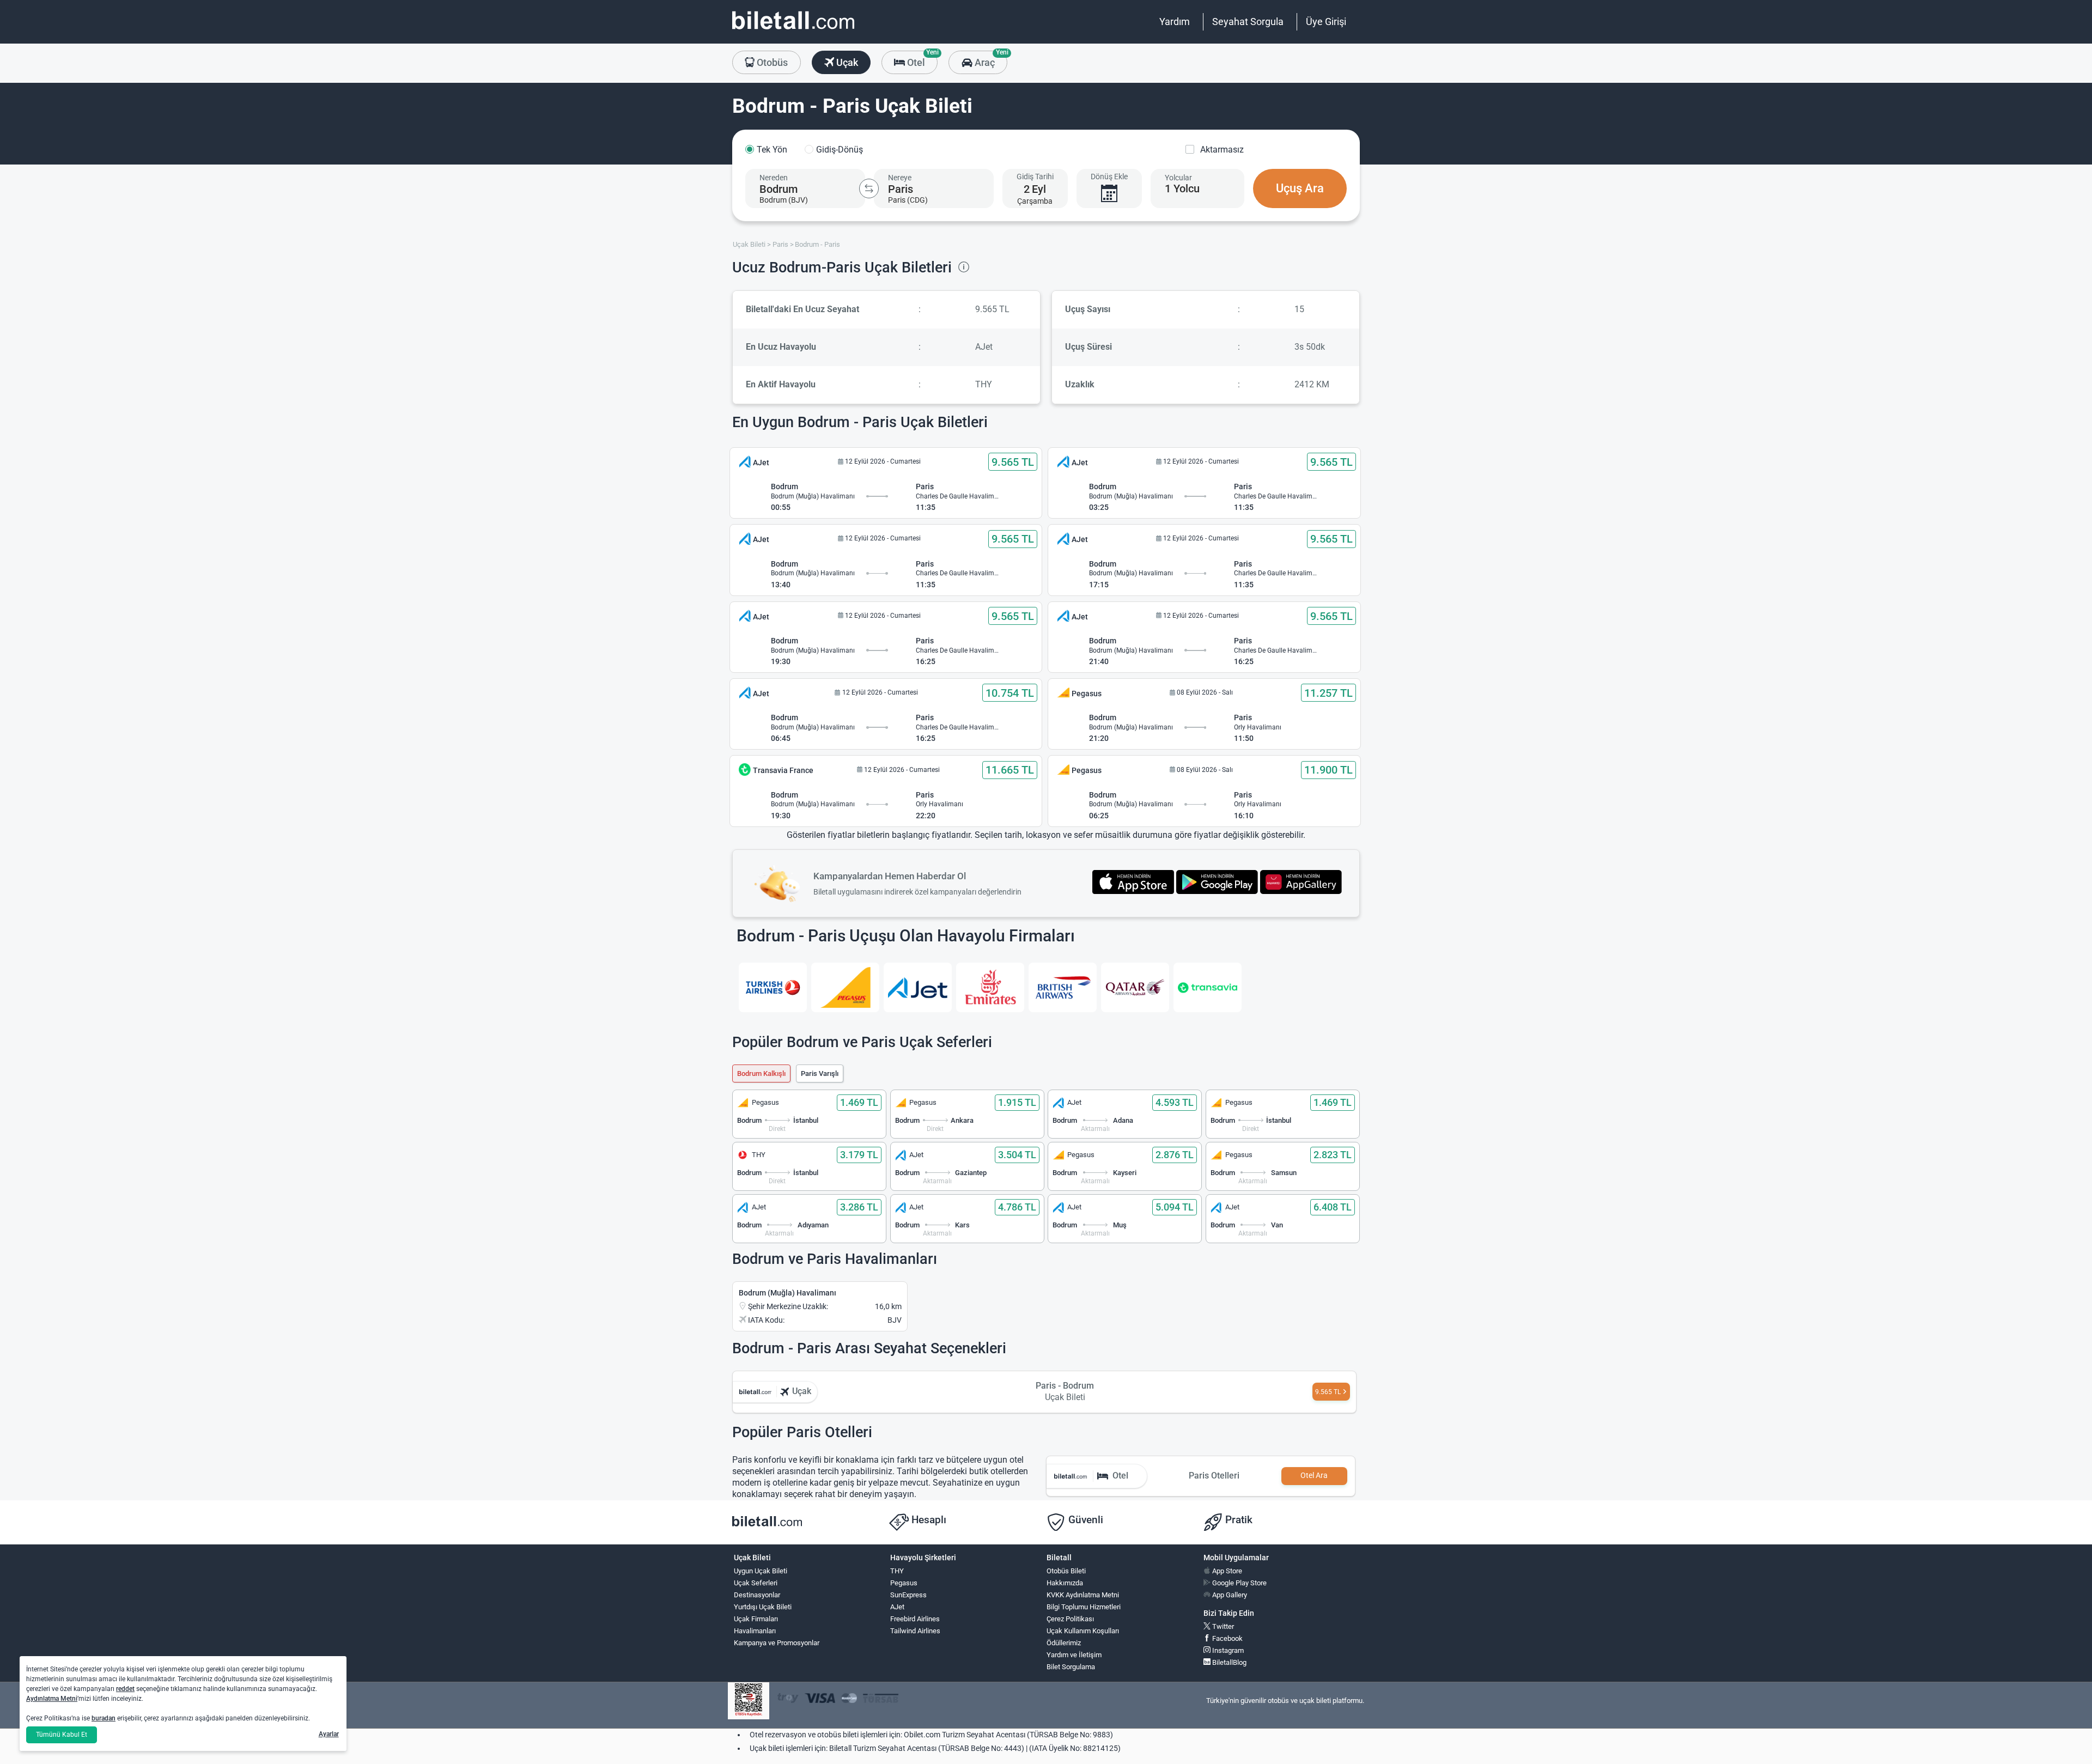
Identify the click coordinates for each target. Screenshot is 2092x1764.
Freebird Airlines (915, 1619)
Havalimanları (755, 1631)
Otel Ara (1314, 1476)
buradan (104, 1718)
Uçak (846, 62)
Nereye (900, 178)
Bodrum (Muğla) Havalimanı (787, 1293)
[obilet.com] (793, 30)
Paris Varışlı (820, 1073)
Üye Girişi (1326, 22)
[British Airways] (1063, 987)
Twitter (1222, 1626)
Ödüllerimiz (1064, 1643)
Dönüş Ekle (1109, 177)
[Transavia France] (1208, 987)
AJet (897, 1607)
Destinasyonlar (757, 1595)
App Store (1226, 1571)
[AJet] (918, 987)
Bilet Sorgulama (1071, 1667)
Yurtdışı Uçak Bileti (763, 1607)
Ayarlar (329, 1734)
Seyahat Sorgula (1248, 22)
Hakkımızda (1065, 1583)
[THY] (773, 987)
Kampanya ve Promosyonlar (777, 1643)
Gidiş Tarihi (1035, 177)
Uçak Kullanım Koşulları (1083, 1631)
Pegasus (904, 1583)
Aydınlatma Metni (52, 1699)
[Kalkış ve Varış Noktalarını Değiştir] (869, 188)
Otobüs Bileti (1066, 1571)
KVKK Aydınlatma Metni (1083, 1595)
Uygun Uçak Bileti (761, 1571)
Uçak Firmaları (756, 1619)
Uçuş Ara (1300, 188)
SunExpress (908, 1595)
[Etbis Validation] (749, 1701)
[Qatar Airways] (1135, 987)
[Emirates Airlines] (990, 987)
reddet (125, 1689)
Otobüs (771, 62)
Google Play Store (1239, 1583)
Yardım (1175, 22)
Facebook (1227, 1638)
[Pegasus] (845, 987)
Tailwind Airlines (915, 1631)
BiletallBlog (1229, 1662)
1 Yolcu (1182, 188)
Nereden (774, 178)
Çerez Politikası (1070, 1619)
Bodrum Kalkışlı (761, 1073)
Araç (990, 59)
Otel (921, 59)
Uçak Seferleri (756, 1583)
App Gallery (1229, 1595)
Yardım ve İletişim (1074, 1655)
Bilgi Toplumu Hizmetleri (1084, 1607)
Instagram (1227, 1650)
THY (897, 1571)
